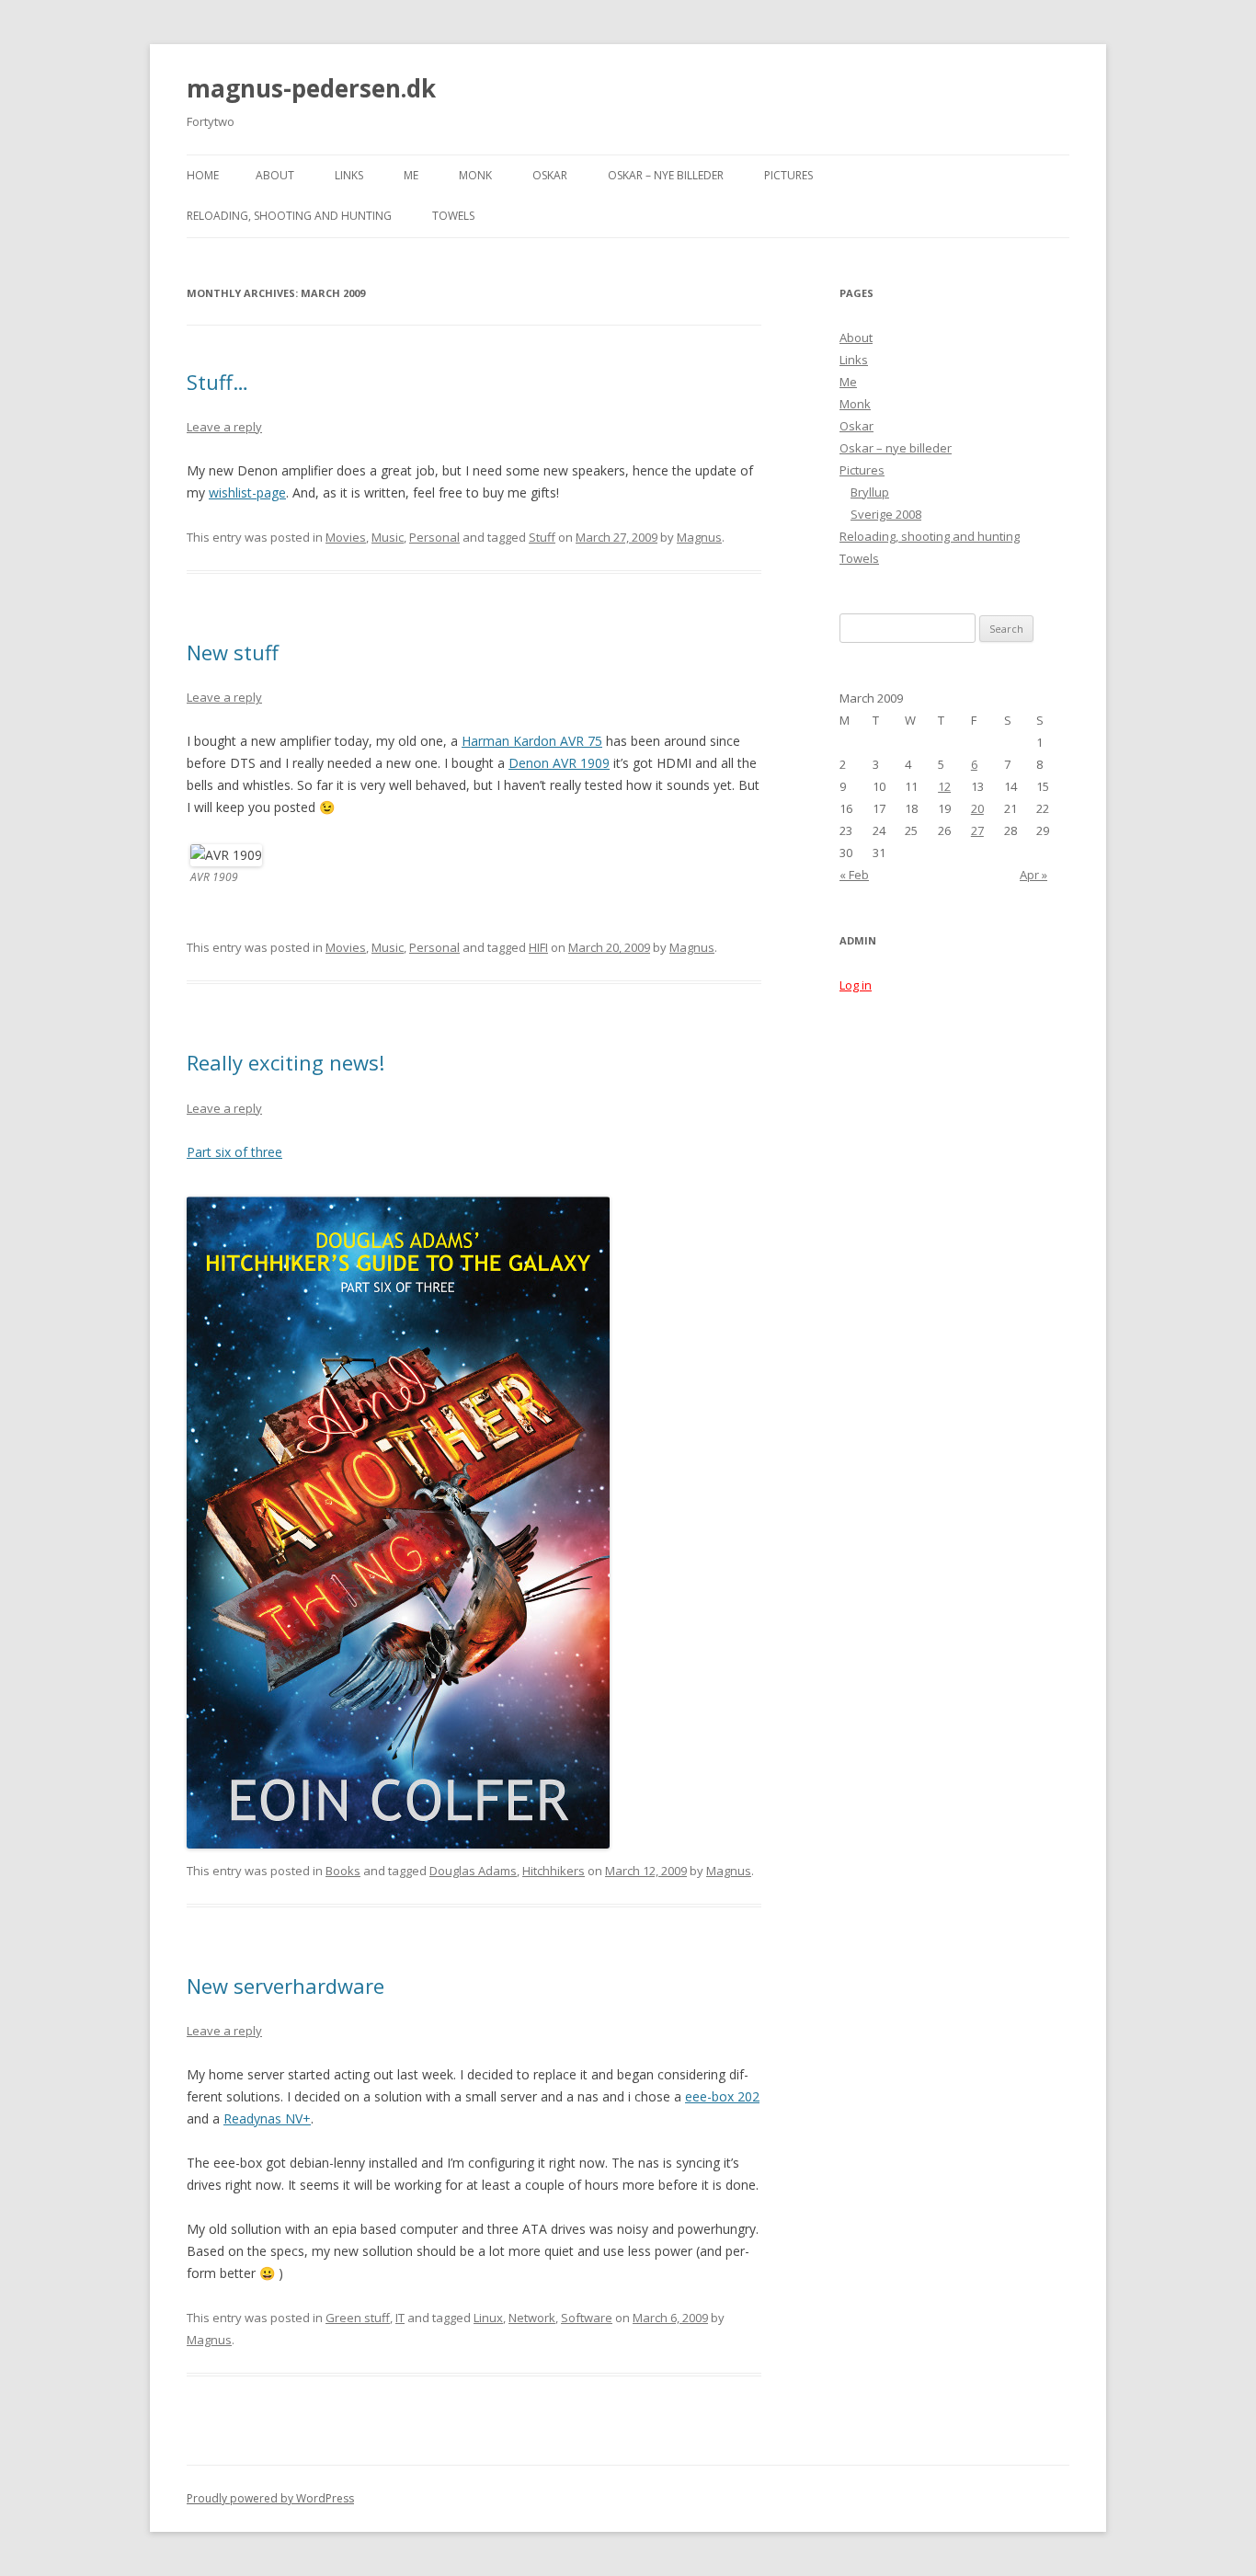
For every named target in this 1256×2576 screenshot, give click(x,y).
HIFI (538, 947)
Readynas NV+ (267, 2118)
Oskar (550, 175)
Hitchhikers (554, 1871)
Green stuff (358, 2318)
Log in (856, 985)
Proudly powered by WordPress (270, 2498)
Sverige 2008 (886, 514)
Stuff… (217, 382)
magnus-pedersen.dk (311, 88)
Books (343, 1871)
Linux (488, 2318)
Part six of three (234, 1152)
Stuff (542, 537)
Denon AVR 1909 (559, 763)
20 (977, 808)
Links (349, 175)
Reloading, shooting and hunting (289, 216)
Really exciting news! (285, 1062)
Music (388, 537)
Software (587, 2318)
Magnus (699, 537)
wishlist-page (247, 492)
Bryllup (870, 492)
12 (944, 786)
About (275, 175)
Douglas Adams (473, 1871)
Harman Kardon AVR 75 (532, 741)
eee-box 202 (722, 2096)
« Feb (854, 875)
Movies (346, 537)
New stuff (233, 652)
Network (532, 2318)
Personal (434, 537)
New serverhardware (285, 1986)
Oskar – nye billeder (666, 175)
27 (977, 830)
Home (203, 175)
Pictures (788, 175)
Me (411, 175)
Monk (475, 175)
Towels (453, 216)
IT (400, 2318)
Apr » (1033, 875)
